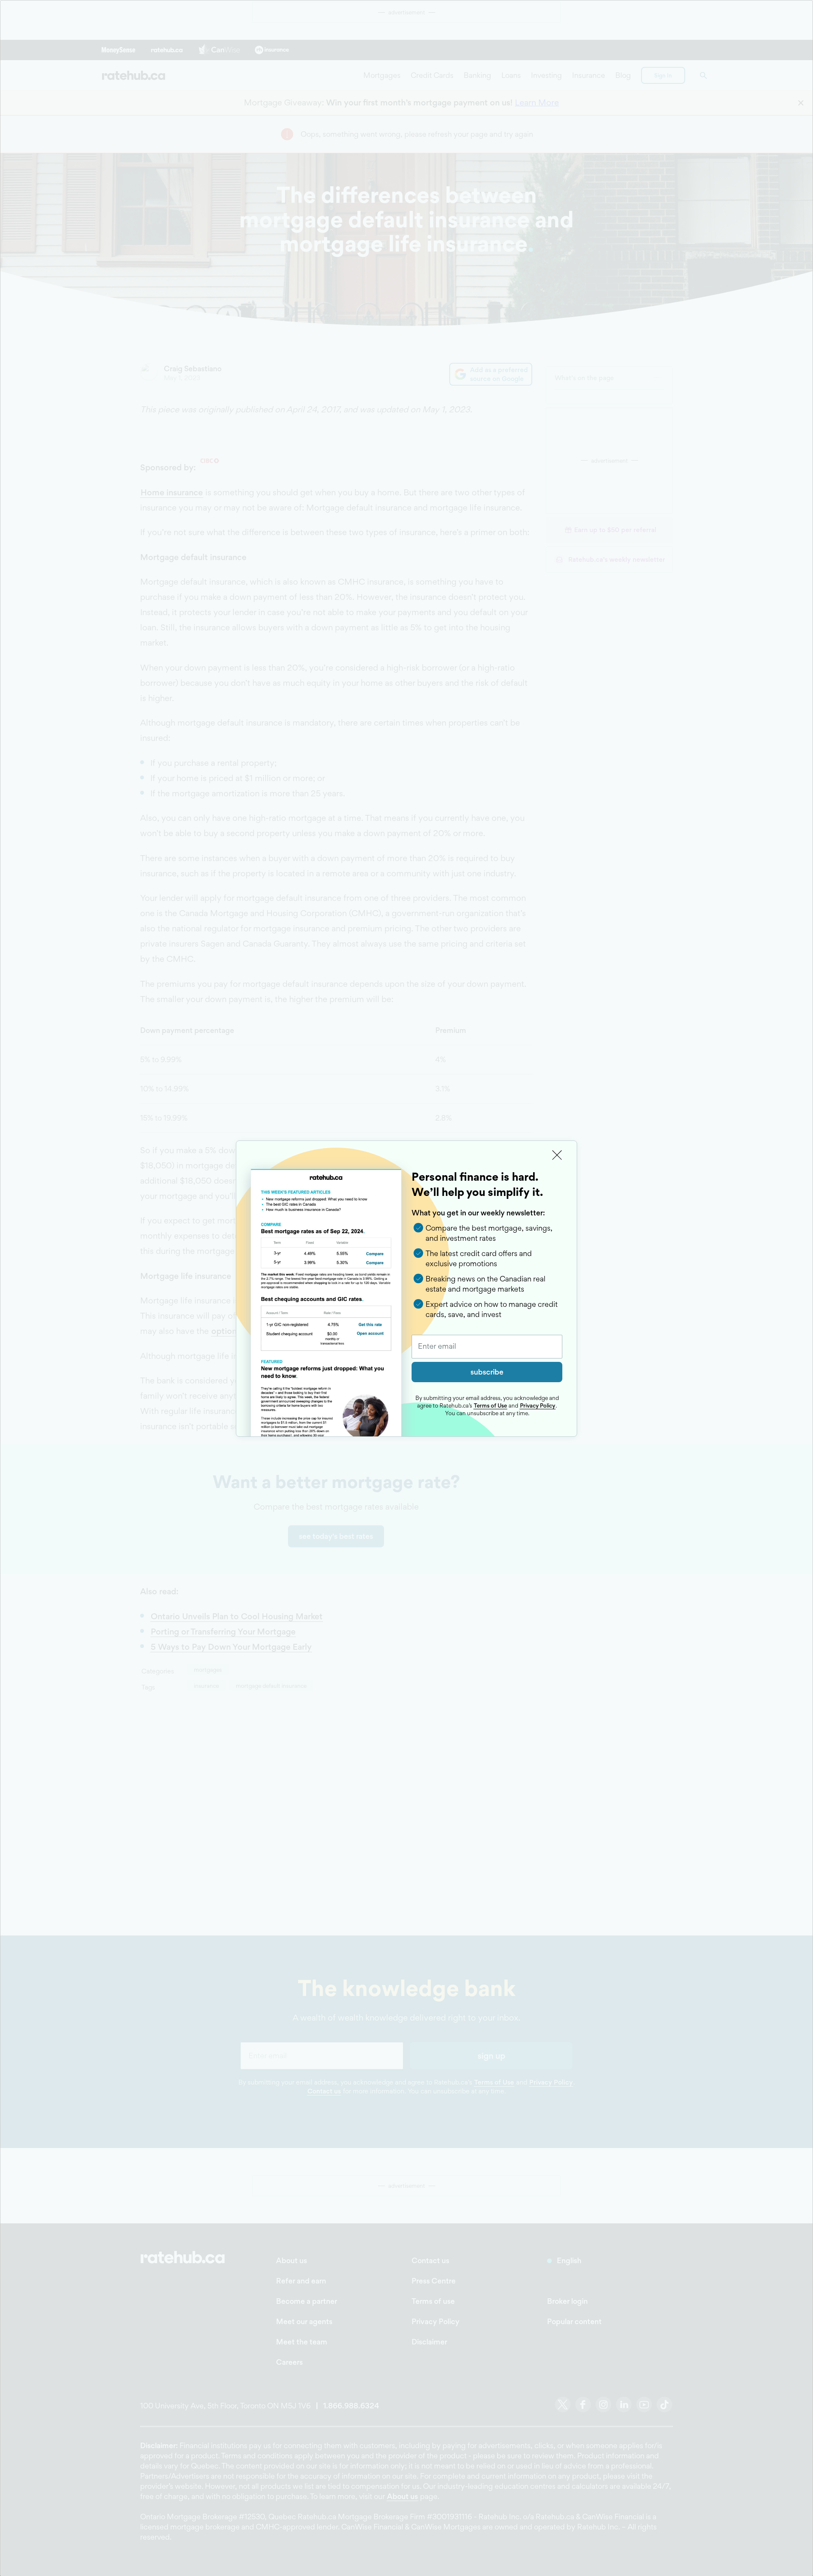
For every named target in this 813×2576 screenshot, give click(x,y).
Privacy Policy (538, 1405)
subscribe (487, 1372)
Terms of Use (490, 1405)
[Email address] (487, 1347)
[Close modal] (557, 1155)
